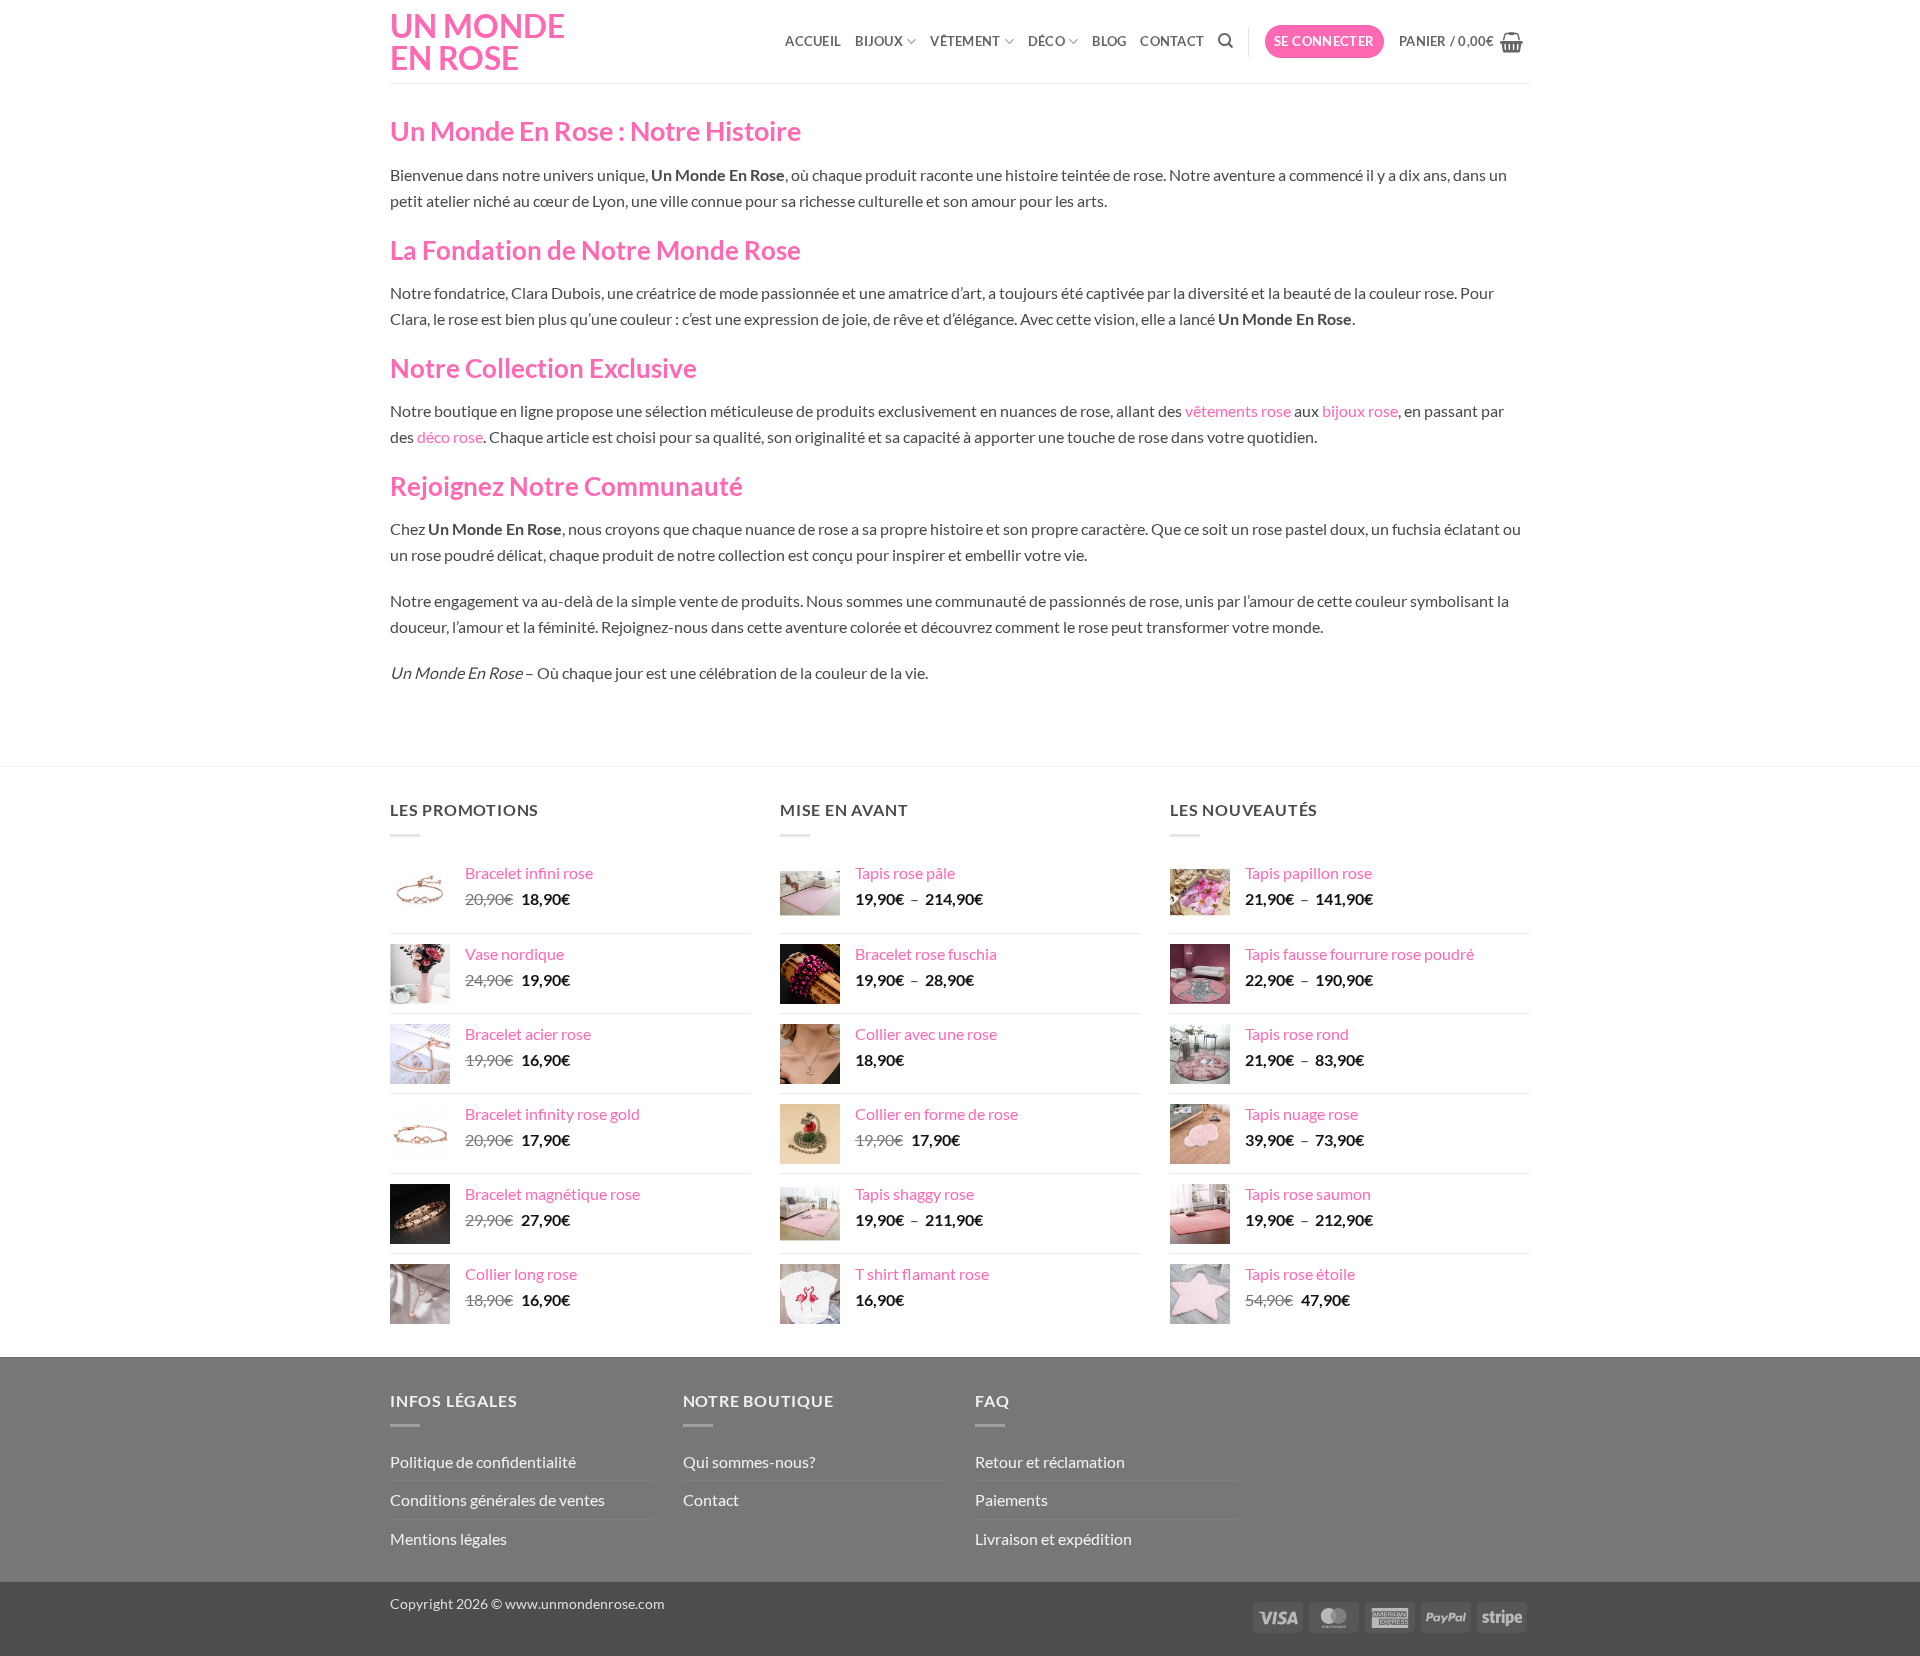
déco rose (450, 436)
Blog (1109, 41)
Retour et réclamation (1050, 1461)
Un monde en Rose (477, 42)
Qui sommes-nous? (749, 1461)
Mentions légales (448, 1538)
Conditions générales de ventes (497, 1499)
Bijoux (879, 41)
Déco (1046, 41)
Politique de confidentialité (483, 1461)
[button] (1324, 41)
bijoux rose (1360, 410)
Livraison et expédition (1053, 1538)
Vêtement (965, 41)
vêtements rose (1238, 410)
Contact (1172, 41)
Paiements (1011, 1499)
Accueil (813, 41)
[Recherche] (1225, 41)
